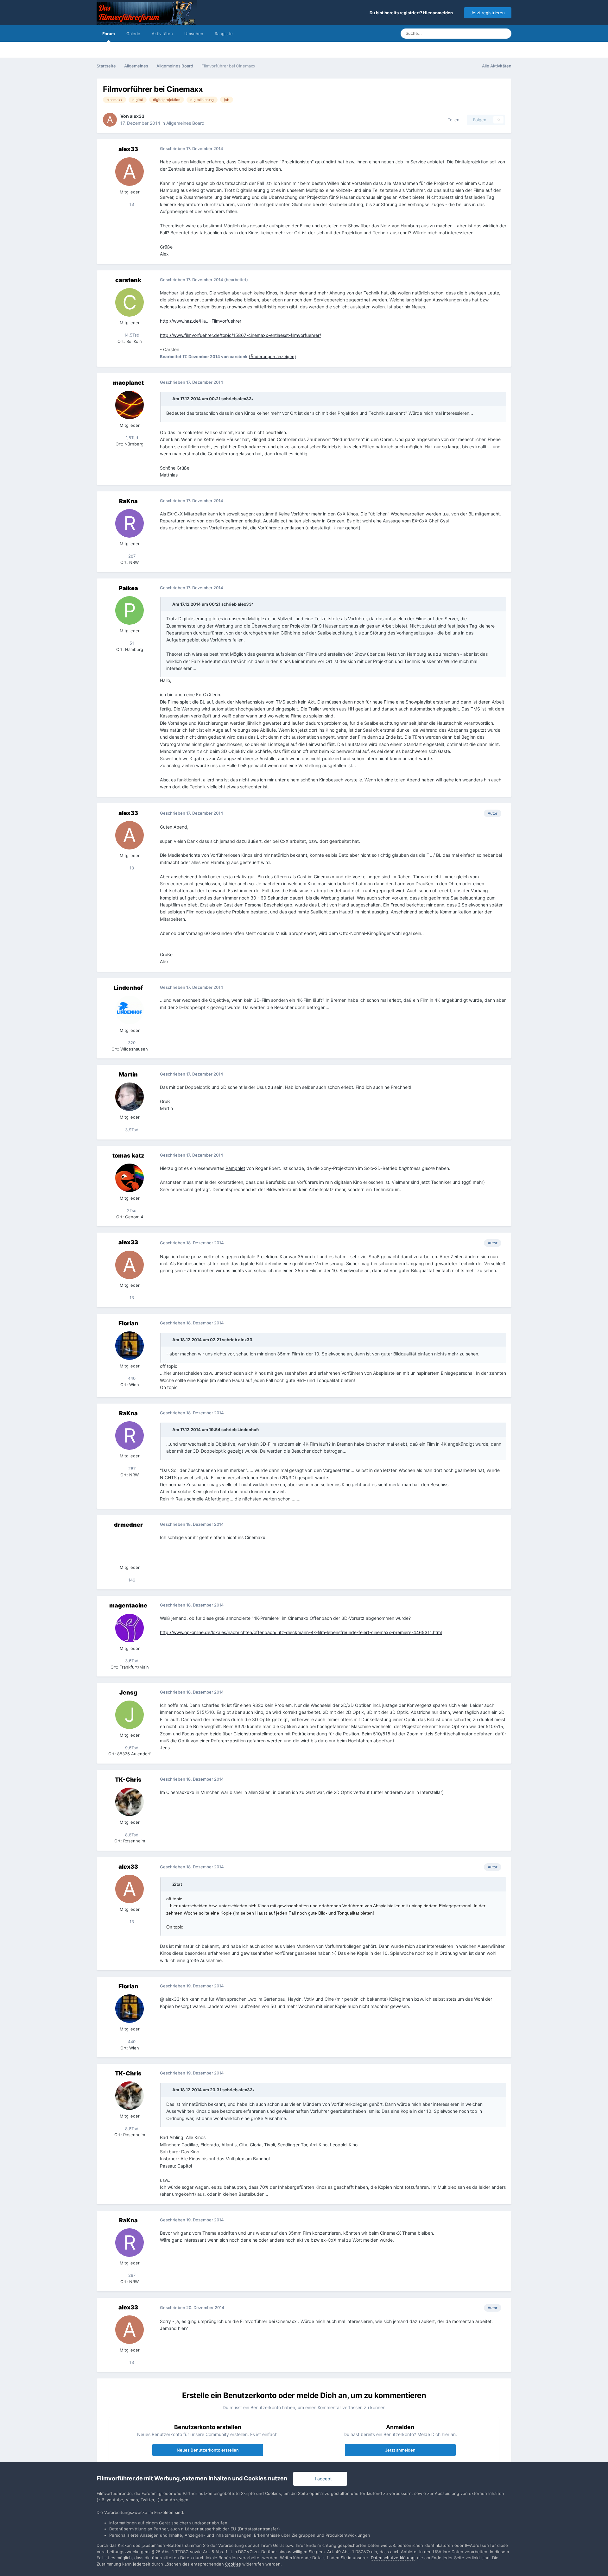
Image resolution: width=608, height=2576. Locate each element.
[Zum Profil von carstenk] (130, 302)
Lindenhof (128, 988)
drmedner (128, 1525)
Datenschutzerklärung (393, 2558)
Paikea (128, 588)
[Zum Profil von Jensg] (130, 1715)
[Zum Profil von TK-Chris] (130, 1802)
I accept (322, 2479)
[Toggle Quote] (169, 399)
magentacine (128, 1605)
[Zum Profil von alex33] (110, 120)
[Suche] (505, 34)
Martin (128, 1074)
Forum (109, 34)
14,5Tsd (131, 335)
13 (131, 204)
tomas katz (128, 1155)
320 (131, 1043)
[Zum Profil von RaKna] (130, 523)
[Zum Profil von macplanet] (130, 405)
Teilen (452, 120)
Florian (128, 1323)
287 (131, 556)
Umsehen (194, 34)
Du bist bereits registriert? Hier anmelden (412, 13)
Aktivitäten (162, 34)
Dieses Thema (477, 33)
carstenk (128, 280)
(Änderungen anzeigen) (272, 357)
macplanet (128, 383)
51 (131, 643)
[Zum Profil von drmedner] (130, 1547)
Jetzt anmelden (400, 2450)
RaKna (128, 501)
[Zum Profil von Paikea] (130, 610)
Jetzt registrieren (488, 13)
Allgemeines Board (185, 123)
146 (131, 1580)
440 (131, 1378)
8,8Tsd (131, 1835)
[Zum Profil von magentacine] (130, 1628)
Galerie (133, 34)
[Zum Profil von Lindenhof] (130, 1010)
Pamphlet (235, 1168)
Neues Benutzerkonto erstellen (208, 2450)
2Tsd (131, 1210)
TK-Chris (128, 1780)
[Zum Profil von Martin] (130, 1097)
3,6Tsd (131, 1661)
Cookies (233, 2564)
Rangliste (224, 34)
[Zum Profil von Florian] (130, 1346)
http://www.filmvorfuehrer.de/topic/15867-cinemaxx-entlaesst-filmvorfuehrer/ (241, 335)
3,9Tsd (131, 1130)
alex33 (137, 116)
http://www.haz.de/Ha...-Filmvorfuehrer (201, 321)
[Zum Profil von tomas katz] (130, 1178)
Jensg (128, 1692)
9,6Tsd (131, 1748)
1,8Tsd (131, 438)
